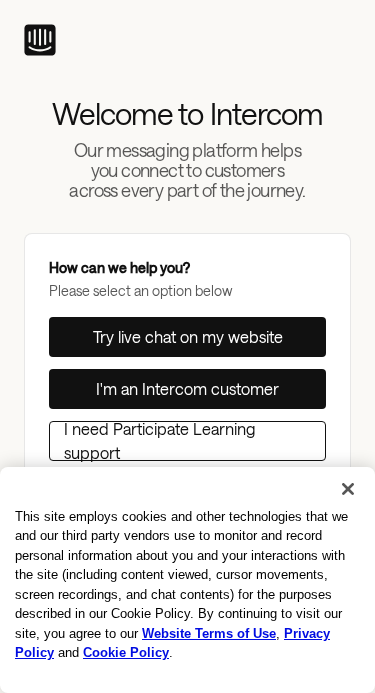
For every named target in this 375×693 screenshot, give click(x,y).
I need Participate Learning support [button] (159, 441)
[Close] (348, 489)
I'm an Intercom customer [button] (187, 388)
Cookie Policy (126, 652)
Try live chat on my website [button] (188, 336)
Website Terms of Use (209, 633)
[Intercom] (40, 40)
